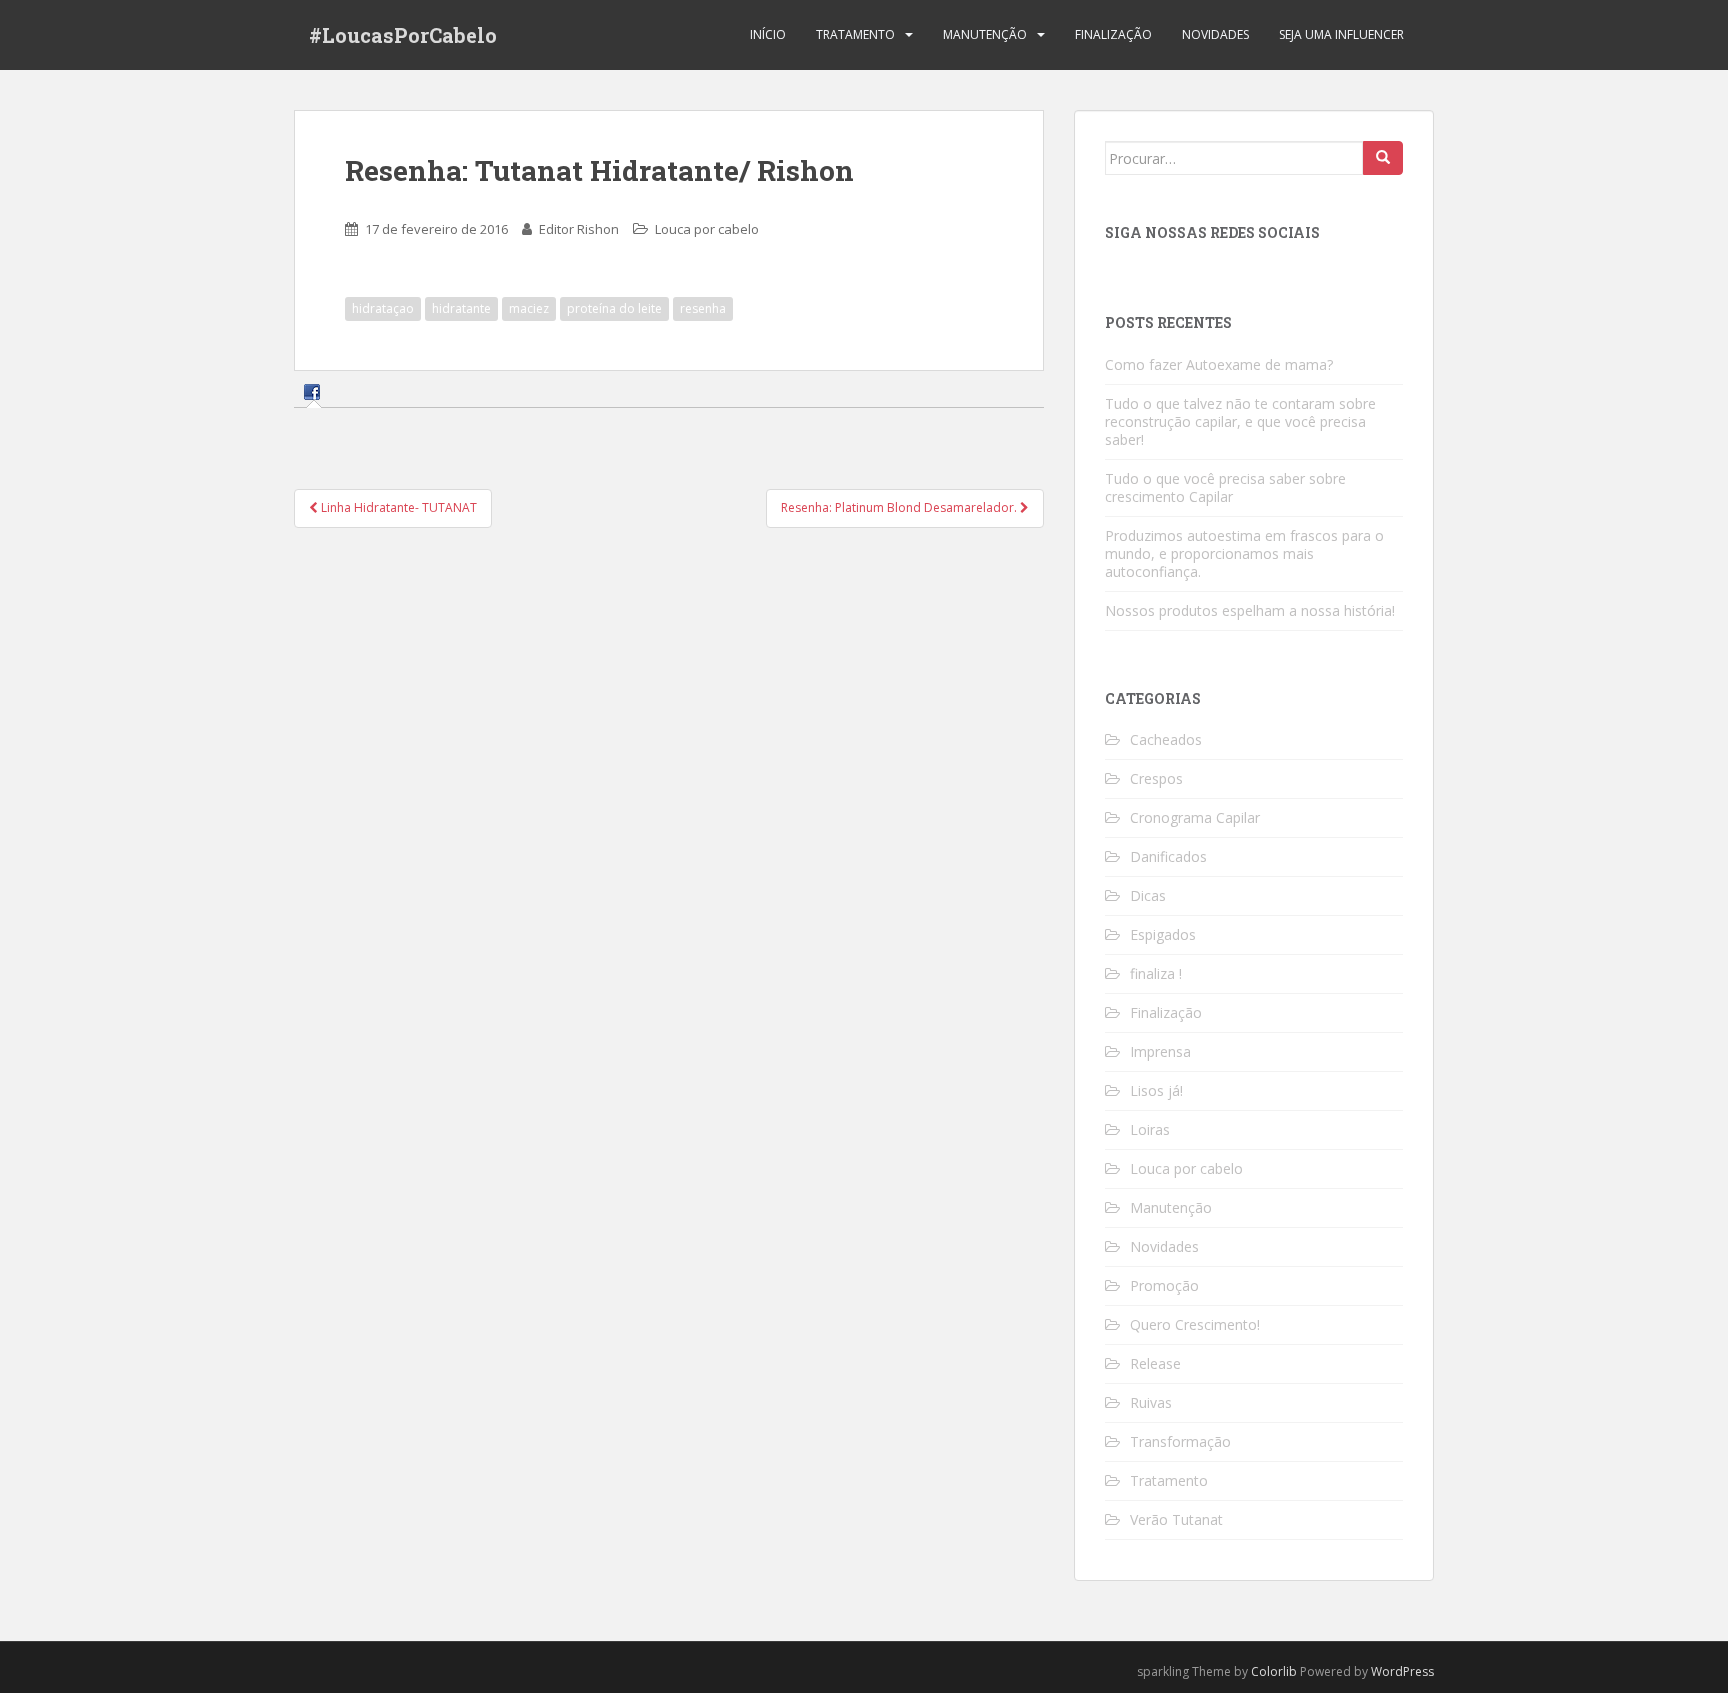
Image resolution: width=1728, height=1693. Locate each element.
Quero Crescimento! (1195, 1324)
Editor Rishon (579, 229)
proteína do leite (614, 308)
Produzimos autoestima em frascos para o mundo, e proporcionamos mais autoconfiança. (1244, 553)
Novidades (1215, 34)
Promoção (1164, 1285)
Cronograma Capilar (1195, 817)
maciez (529, 308)
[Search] (1383, 158)
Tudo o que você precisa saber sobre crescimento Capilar (1225, 487)
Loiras (1150, 1129)
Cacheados (1166, 739)
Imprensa (1160, 1051)
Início (768, 34)
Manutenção (985, 34)
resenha (703, 308)
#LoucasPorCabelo (403, 35)
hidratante (461, 308)
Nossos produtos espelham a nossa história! (1250, 610)
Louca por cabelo (707, 229)
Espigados (1163, 934)
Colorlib (1274, 1671)
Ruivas (1151, 1402)
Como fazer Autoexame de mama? (1219, 364)
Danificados (1168, 856)
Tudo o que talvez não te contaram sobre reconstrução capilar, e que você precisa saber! (1240, 421)
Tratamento (855, 34)
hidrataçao (383, 308)
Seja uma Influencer (1341, 34)
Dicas (1148, 895)
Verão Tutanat (1176, 1519)
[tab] (314, 390)
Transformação (1180, 1441)
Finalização (1113, 34)
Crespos (1156, 778)
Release (1155, 1363)
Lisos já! (1156, 1090)
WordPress (1402, 1671)
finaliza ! (1156, 973)
